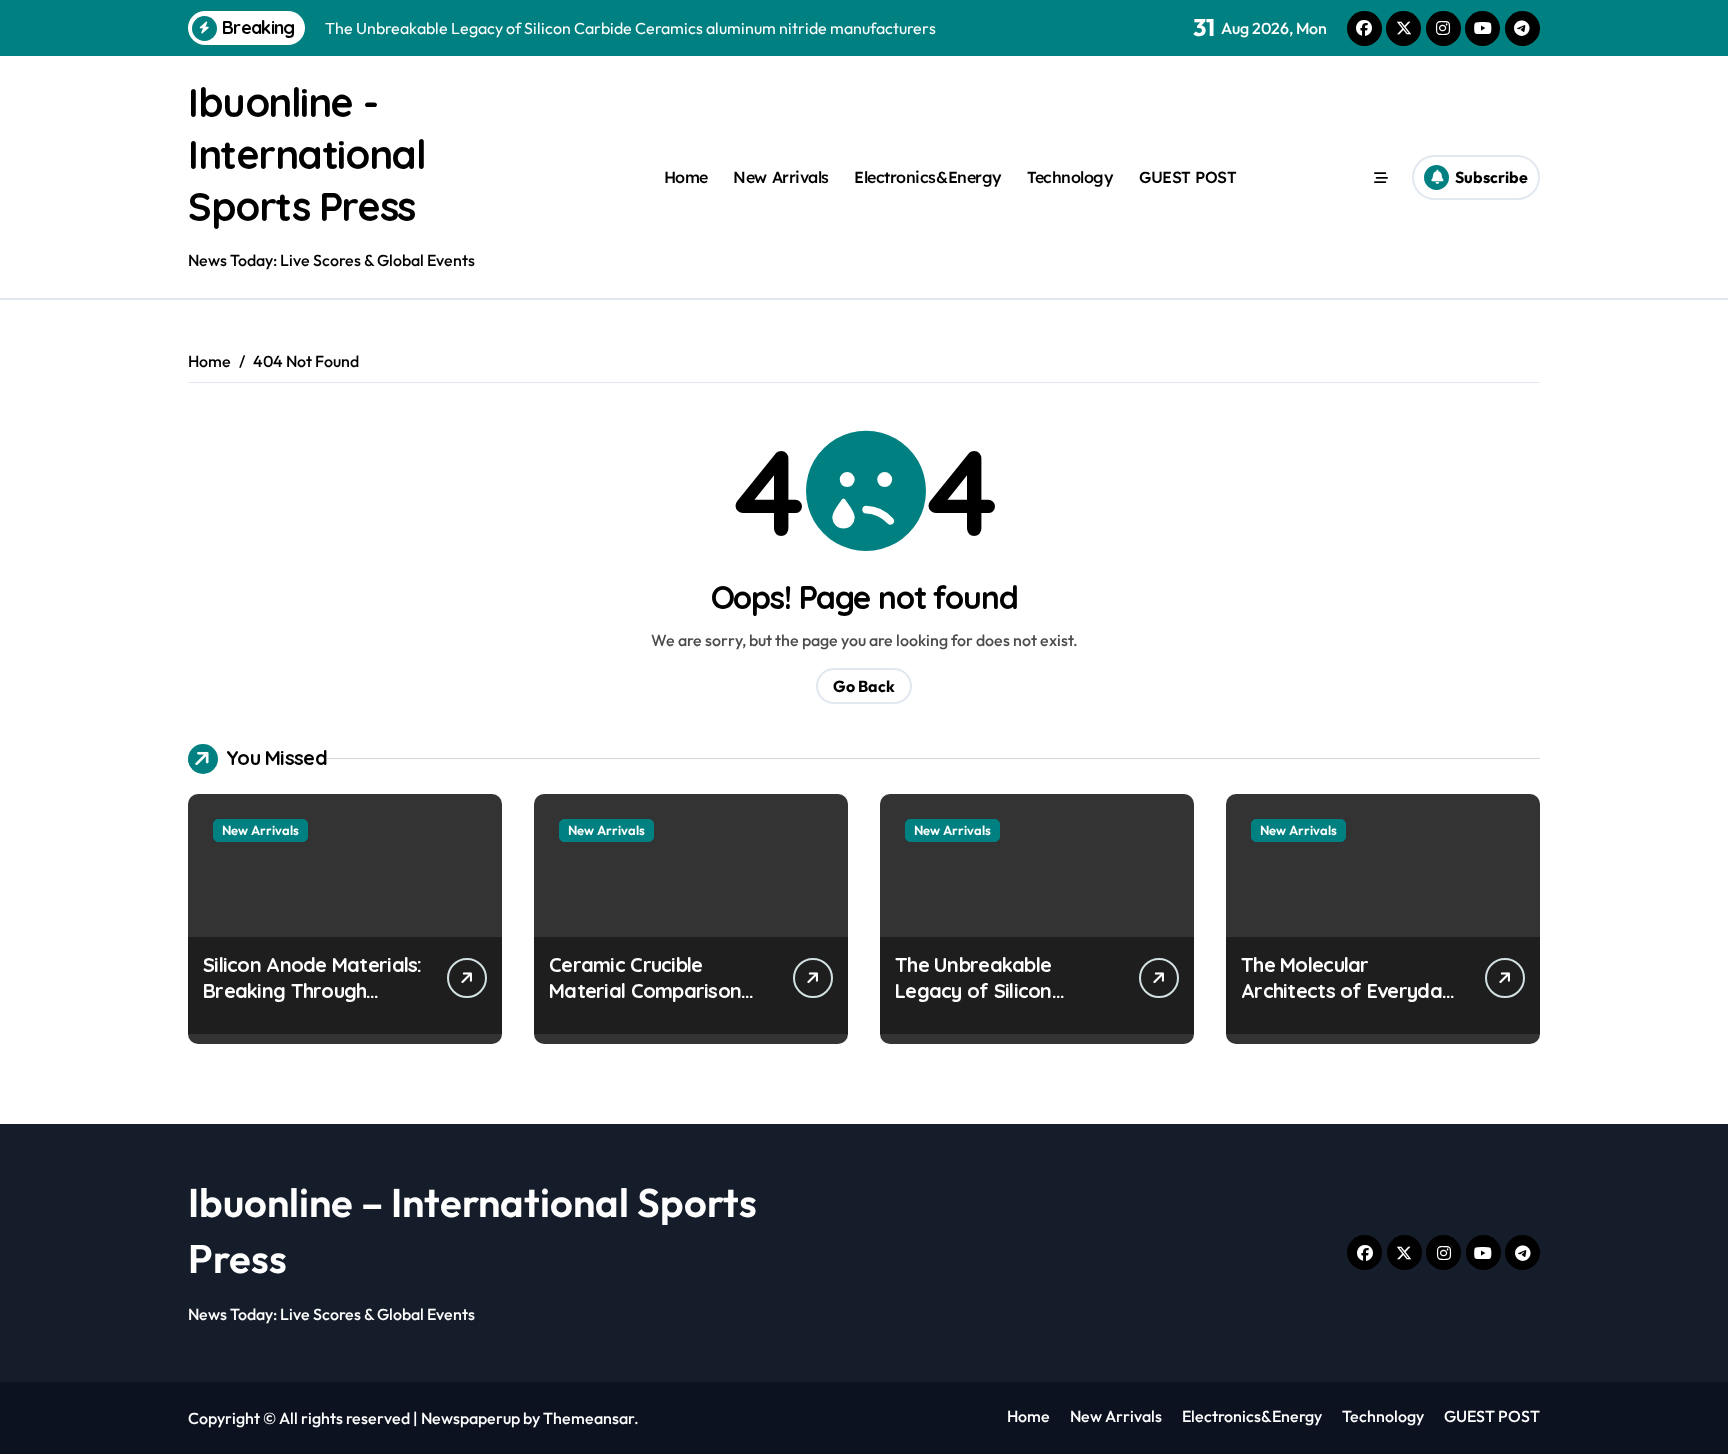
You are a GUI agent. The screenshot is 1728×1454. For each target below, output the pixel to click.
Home (686, 177)
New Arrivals (780, 177)
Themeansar (588, 1418)
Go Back (864, 686)
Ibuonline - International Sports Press (306, 154)
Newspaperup (470, 1418)
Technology (1070, 177)
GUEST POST (1187, 177)
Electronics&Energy (927, 177)
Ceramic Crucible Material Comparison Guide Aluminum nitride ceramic (654, 1003)
